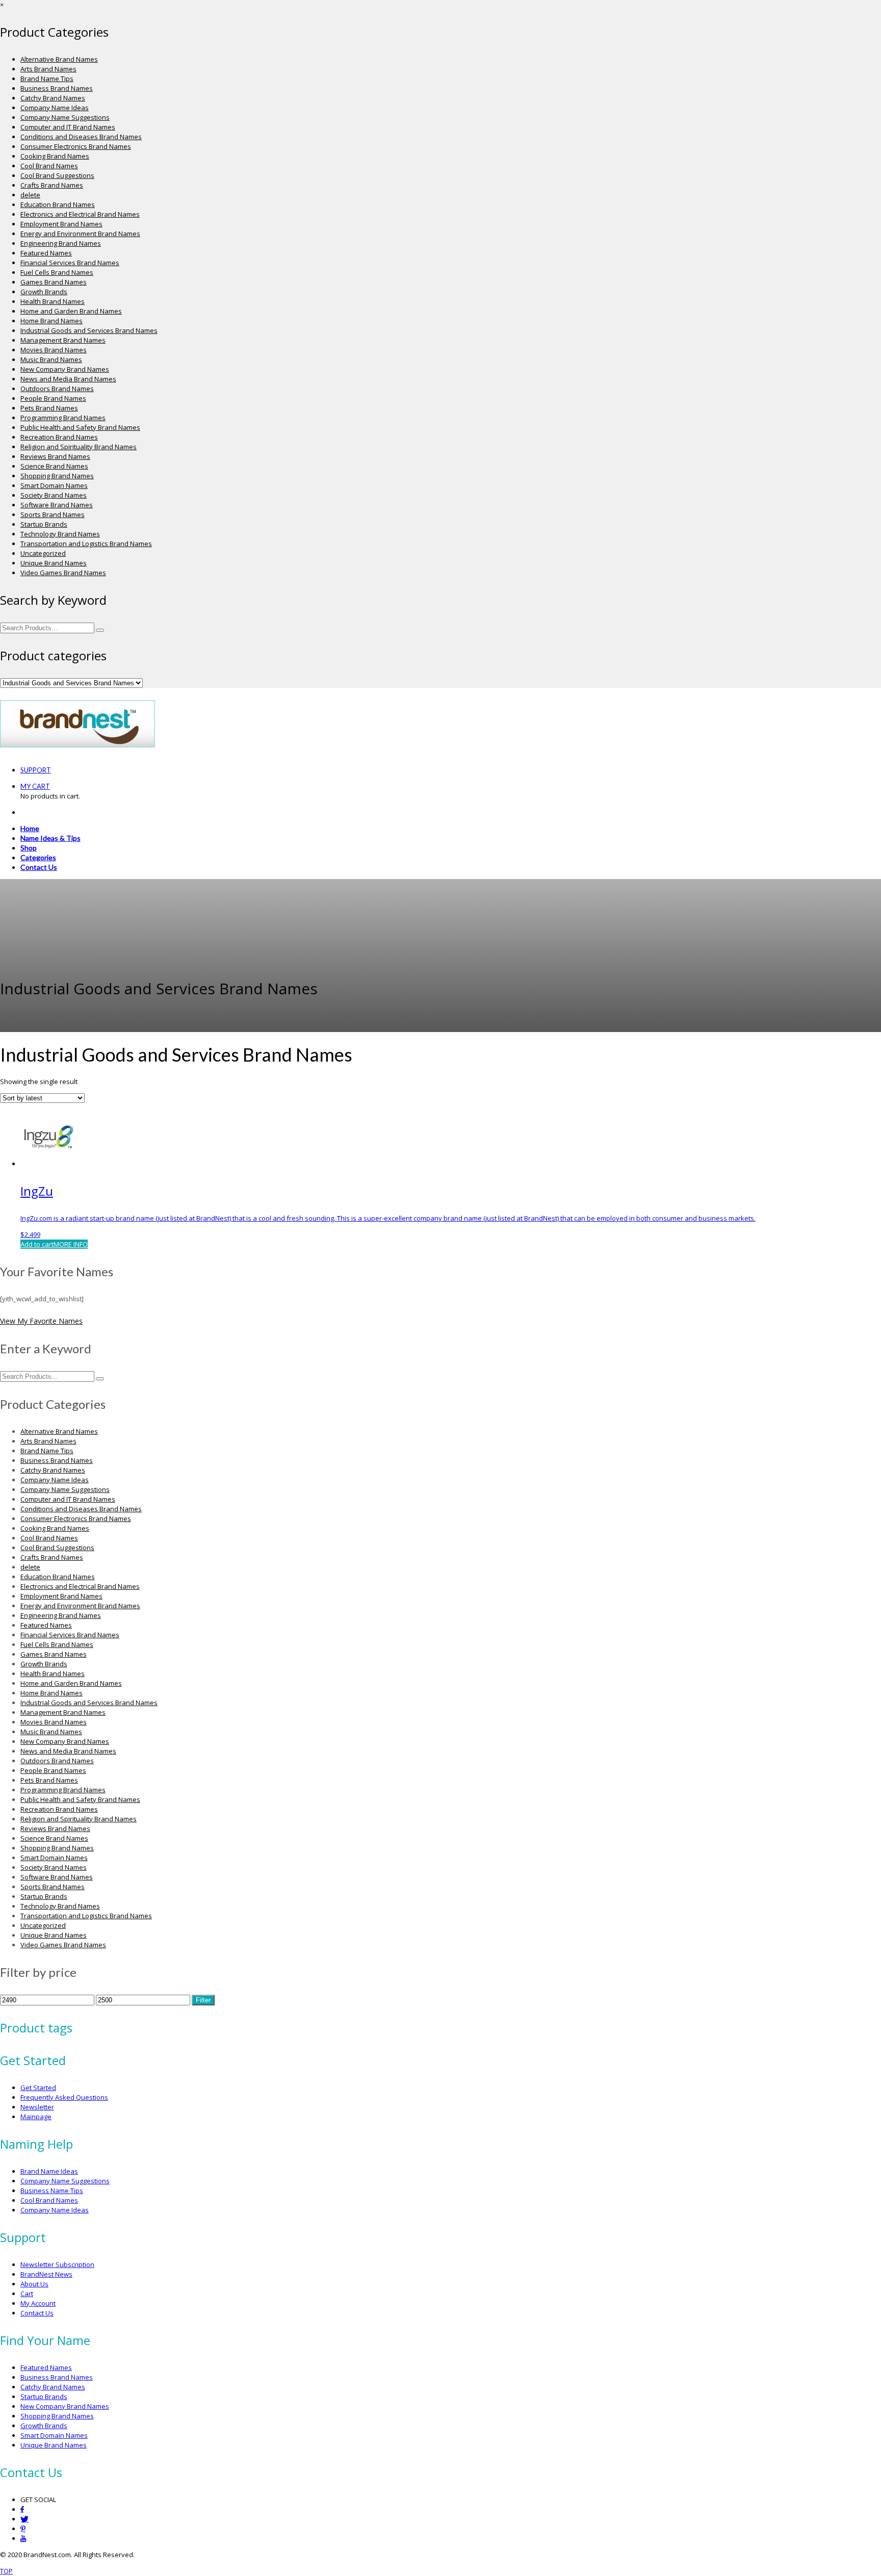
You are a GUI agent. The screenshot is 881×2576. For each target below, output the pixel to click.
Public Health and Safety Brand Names (80, 427)
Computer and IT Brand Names (68, 127)
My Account (38, 2303)
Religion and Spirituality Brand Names (79, 447)
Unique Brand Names (54, 563)
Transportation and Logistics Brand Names (86, 544)
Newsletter (37, 2107)
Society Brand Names (54, 495)
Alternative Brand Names (59, 59)
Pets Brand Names (49, 408)
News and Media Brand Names (68, 379)
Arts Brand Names (48, 69)
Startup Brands (44, 524)
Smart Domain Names (54, 485)
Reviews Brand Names (55, 456)
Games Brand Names (54, 282)
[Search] (100, 630)
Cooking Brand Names (55, 156)
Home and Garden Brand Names (71, 311)
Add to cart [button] (37, 1244)
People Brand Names (53, 398)
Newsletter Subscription (57, 2264)
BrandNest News (46, 2274)
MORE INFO (71, 1244)
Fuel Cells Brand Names (57, 272)
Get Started (38, 2088)
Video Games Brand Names (63, 573)
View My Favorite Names (41, 1321)
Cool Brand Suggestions (57, 175)
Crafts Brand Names (52, 185)
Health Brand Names (53, 301)
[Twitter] (24, 2519)
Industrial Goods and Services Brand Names (89, 330)
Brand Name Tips (47, 79)
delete (30, 195)
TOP (6, 2571)
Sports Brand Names (53, 514)
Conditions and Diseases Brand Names (81, 137)
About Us (34, 2284)
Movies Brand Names (54, 350)
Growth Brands (44, 292)
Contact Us (37, 2313)
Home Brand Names (51, 321)
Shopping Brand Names (57, 476)
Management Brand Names (63, 340)
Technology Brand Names (60, 534)
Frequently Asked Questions (64, 2097)
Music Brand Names (51, 359)
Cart (27, 2294)
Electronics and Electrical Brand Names (80, 214)
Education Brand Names (58, 204)
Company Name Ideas (55, 108)
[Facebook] (22, 2509)
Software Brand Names (57, 505)
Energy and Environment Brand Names (80, 234)
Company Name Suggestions (65, 117)
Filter (203, 2000)
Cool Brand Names (49, 166)
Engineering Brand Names (61, 243)
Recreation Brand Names (59, 437)
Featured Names (46, 253)
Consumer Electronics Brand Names (76, 146)
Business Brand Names (57, 88)
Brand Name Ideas (49, 2171)
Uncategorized (43, 553)
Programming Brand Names (63, 418)
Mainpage (36, 2117)
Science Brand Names (54, 466)
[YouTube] (23, 2539)
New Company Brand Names (65, 369)
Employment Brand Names (61, 224)
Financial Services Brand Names (70, 263)
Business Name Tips (52, 2191)
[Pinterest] (23, 2529)
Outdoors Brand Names (57, 389)
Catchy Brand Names (53, 98)
